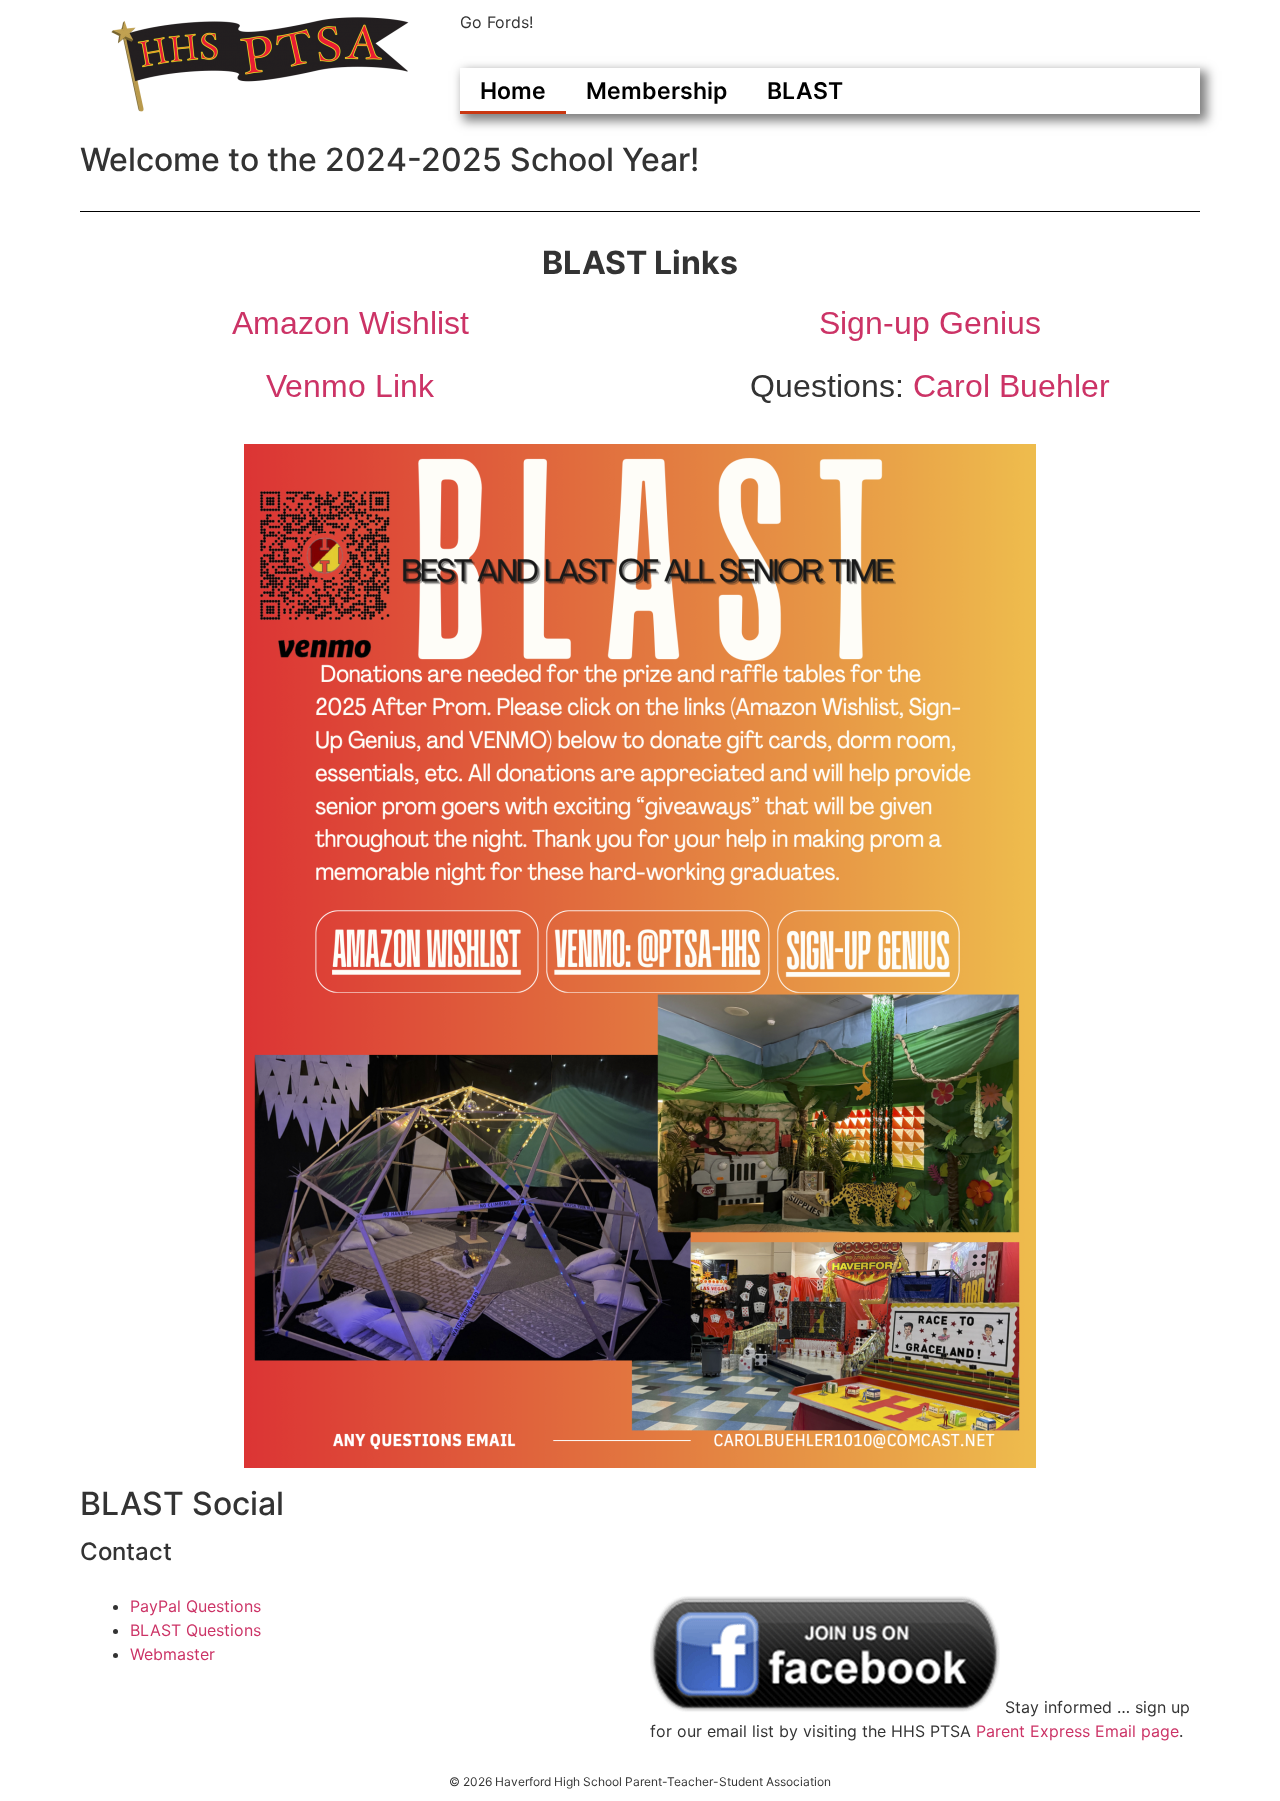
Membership (656, 91)
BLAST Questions (195, 1630)
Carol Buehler (1011, 386)
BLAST (805, 91)
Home (513, 91)
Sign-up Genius (930, 323)
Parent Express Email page (1077, 1731)
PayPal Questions (195, 1606)
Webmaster (172, 1654)
